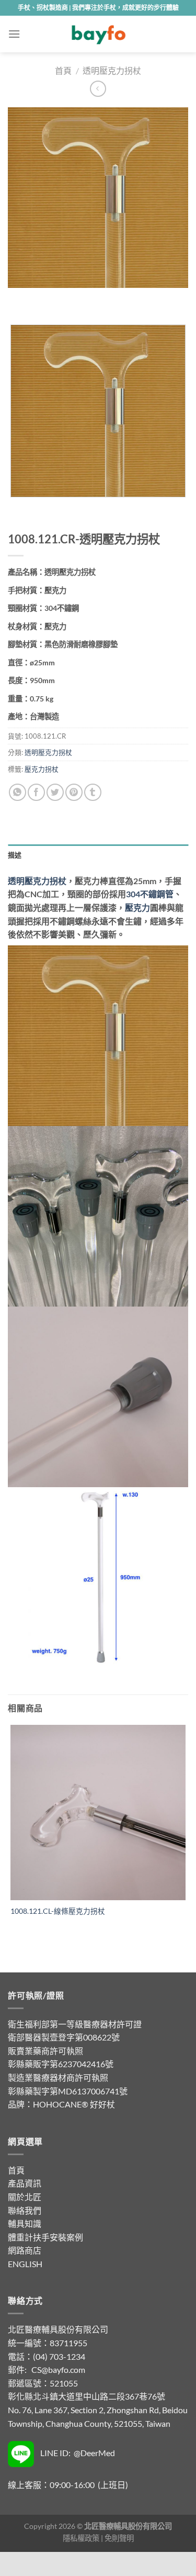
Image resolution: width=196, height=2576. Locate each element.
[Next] (47, 298)
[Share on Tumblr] (93, 792)
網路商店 (25, 2250)
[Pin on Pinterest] (74, 792)
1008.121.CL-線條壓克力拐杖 (58, 1911)
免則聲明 (119, 2538)
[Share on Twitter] (55, 792)
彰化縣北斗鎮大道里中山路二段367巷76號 (87, 2396)
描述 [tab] (15, 855)
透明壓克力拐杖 (112, 70)
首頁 (63, 70)
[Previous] (18, 298)
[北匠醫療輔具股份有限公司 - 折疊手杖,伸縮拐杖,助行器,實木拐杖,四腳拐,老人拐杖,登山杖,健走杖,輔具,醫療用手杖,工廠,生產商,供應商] (98, 34)
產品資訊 (25, 2183)
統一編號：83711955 (48, 2343)
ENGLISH (25, 2264)
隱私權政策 (81, 2538)
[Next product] (98, 89)
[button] (14, 34)
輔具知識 (25, 2223)
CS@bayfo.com (58, 2369)
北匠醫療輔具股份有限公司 (58, 2329)
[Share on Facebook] (36, 792)
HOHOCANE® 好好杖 (74, 2104)
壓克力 (137, 907)
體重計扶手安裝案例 (45, 2237)
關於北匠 (25, 2197)
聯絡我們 (25, 2210)
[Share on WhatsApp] (18, 792)
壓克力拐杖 (42, 769)
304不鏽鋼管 (150, 894)
